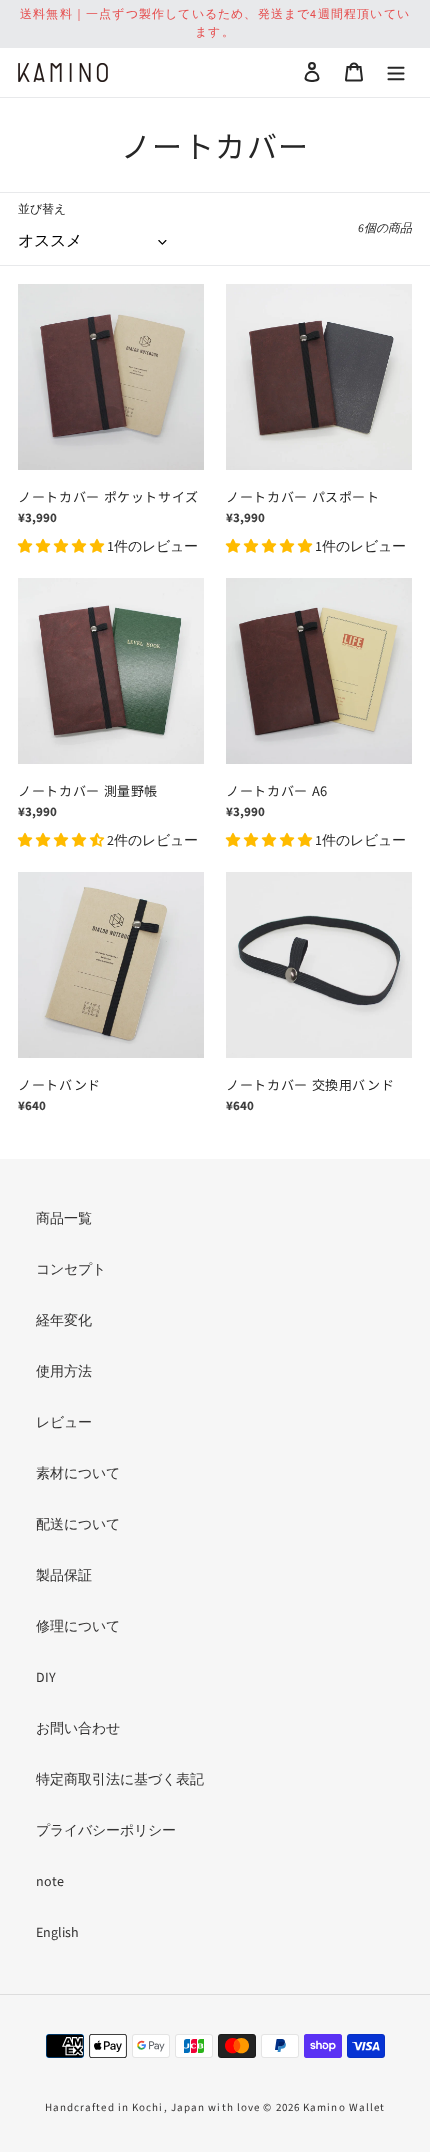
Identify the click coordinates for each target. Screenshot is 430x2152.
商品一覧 (64, 1219)
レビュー (64, 1423)
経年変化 (64, 1321)
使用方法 (64, 1372)
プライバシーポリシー (106, 1831)
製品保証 (64, 1576)
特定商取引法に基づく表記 (120, 1780)
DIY (46, 1678)
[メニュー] (396, 72)
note (50, 1882)
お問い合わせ (78, 1729)
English (57, 1933)
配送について (78, 1525)
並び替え (42, 209)
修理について (78, 1627)
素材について (78, 1474)
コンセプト (71, 1270)
